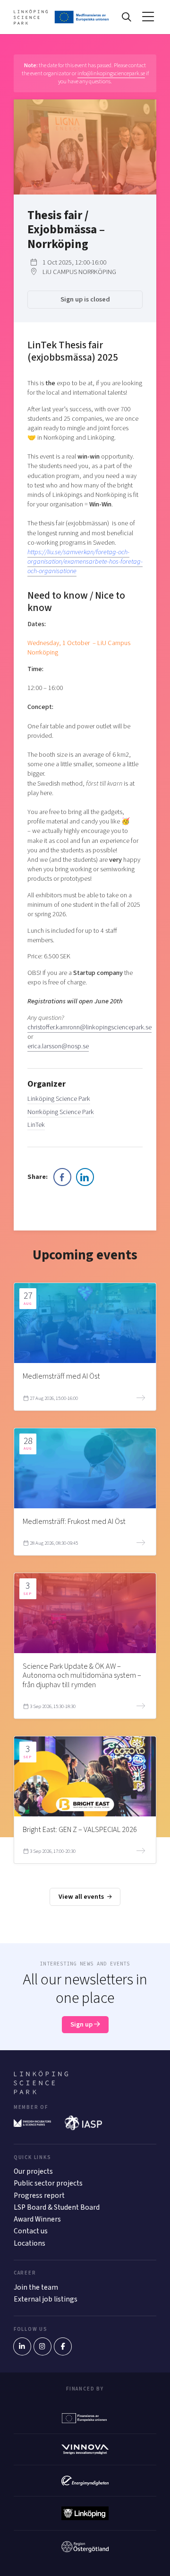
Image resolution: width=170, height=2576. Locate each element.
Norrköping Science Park (61, 1112)
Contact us (31, 2231)
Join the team (36, 2287)
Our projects (33, 2171)
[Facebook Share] (62, 1177)
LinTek (36, 1125)
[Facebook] (63, 2346)
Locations (30, 2243)
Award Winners (37, 2219)
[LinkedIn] (22, 2346)
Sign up (82, 2024)
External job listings (46, 2299)
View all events (82, 1897)
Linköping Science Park (59, 1099)
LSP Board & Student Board (57, 2207)
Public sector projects (48, 2183)
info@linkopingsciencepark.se (111, 73)
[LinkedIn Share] (85, 1177)
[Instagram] (42, 2346)
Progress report (39, 2195)
